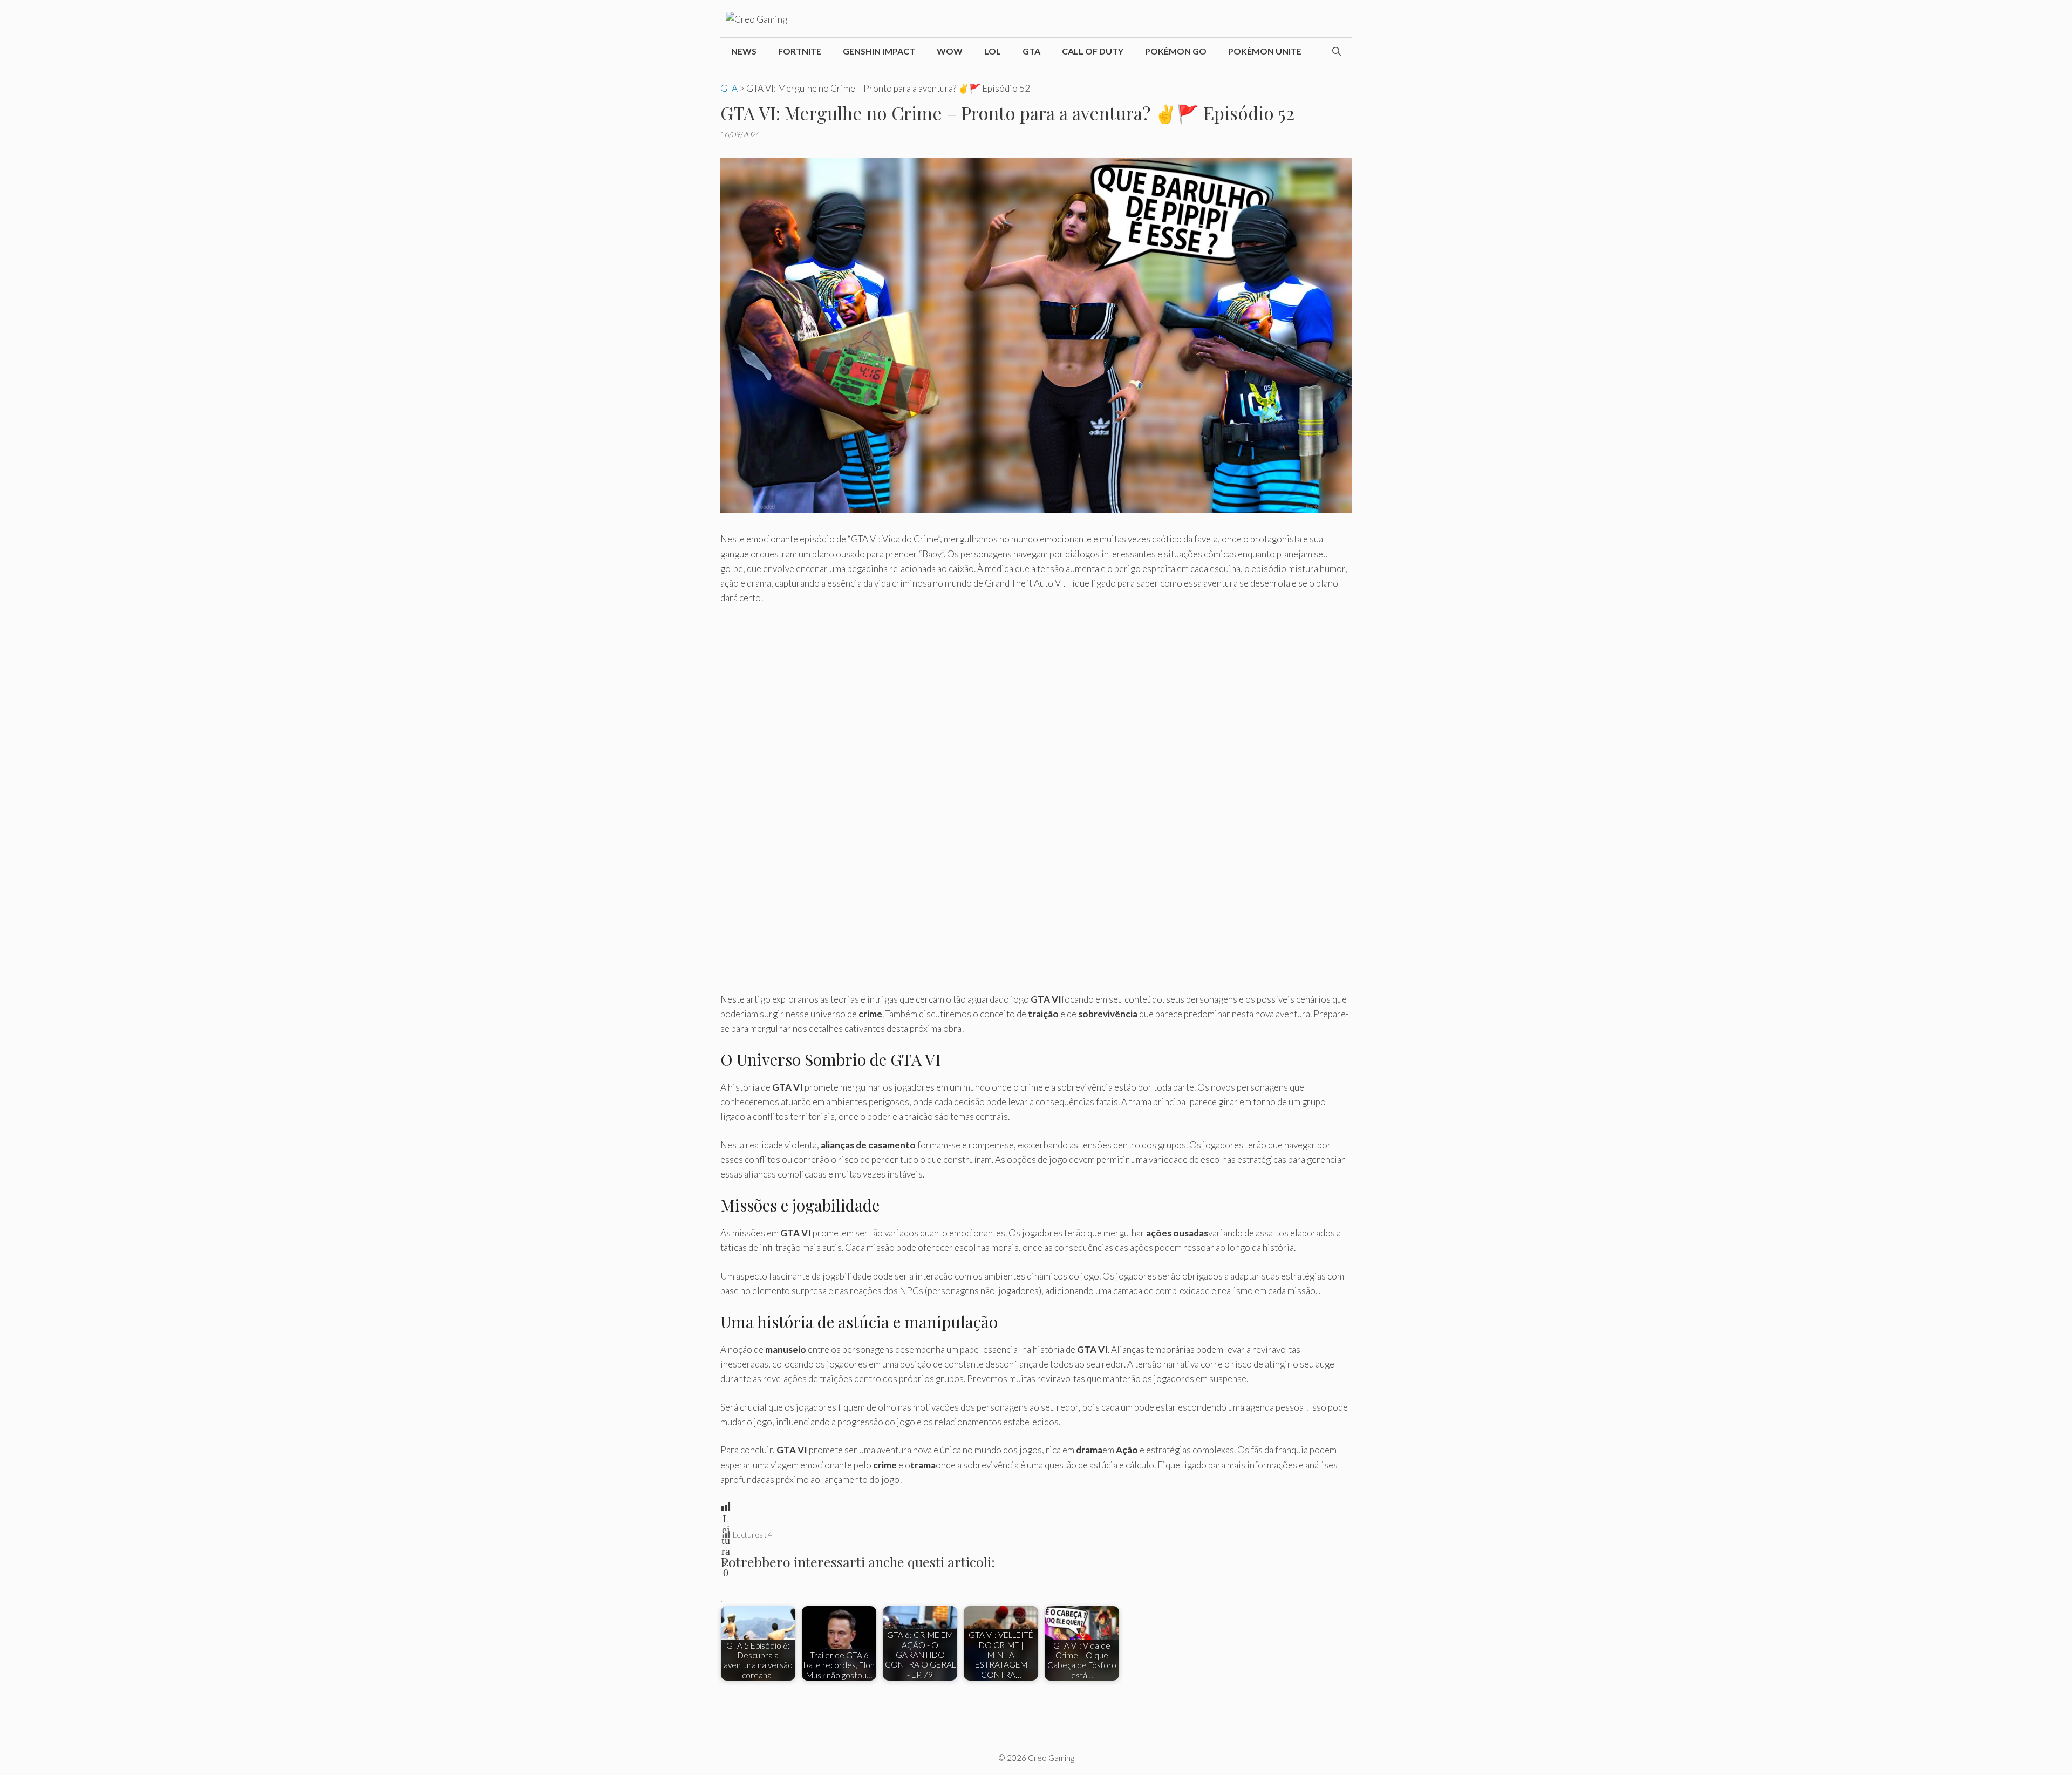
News (744, 51)
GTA (1031, 51)
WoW (950, 51)
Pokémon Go (1176, 51)
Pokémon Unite (1265, 51)
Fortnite (800, 51)
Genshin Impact (879, 51)
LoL (993, 51)
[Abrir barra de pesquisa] (1337, 51)
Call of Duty (1093, 51)
